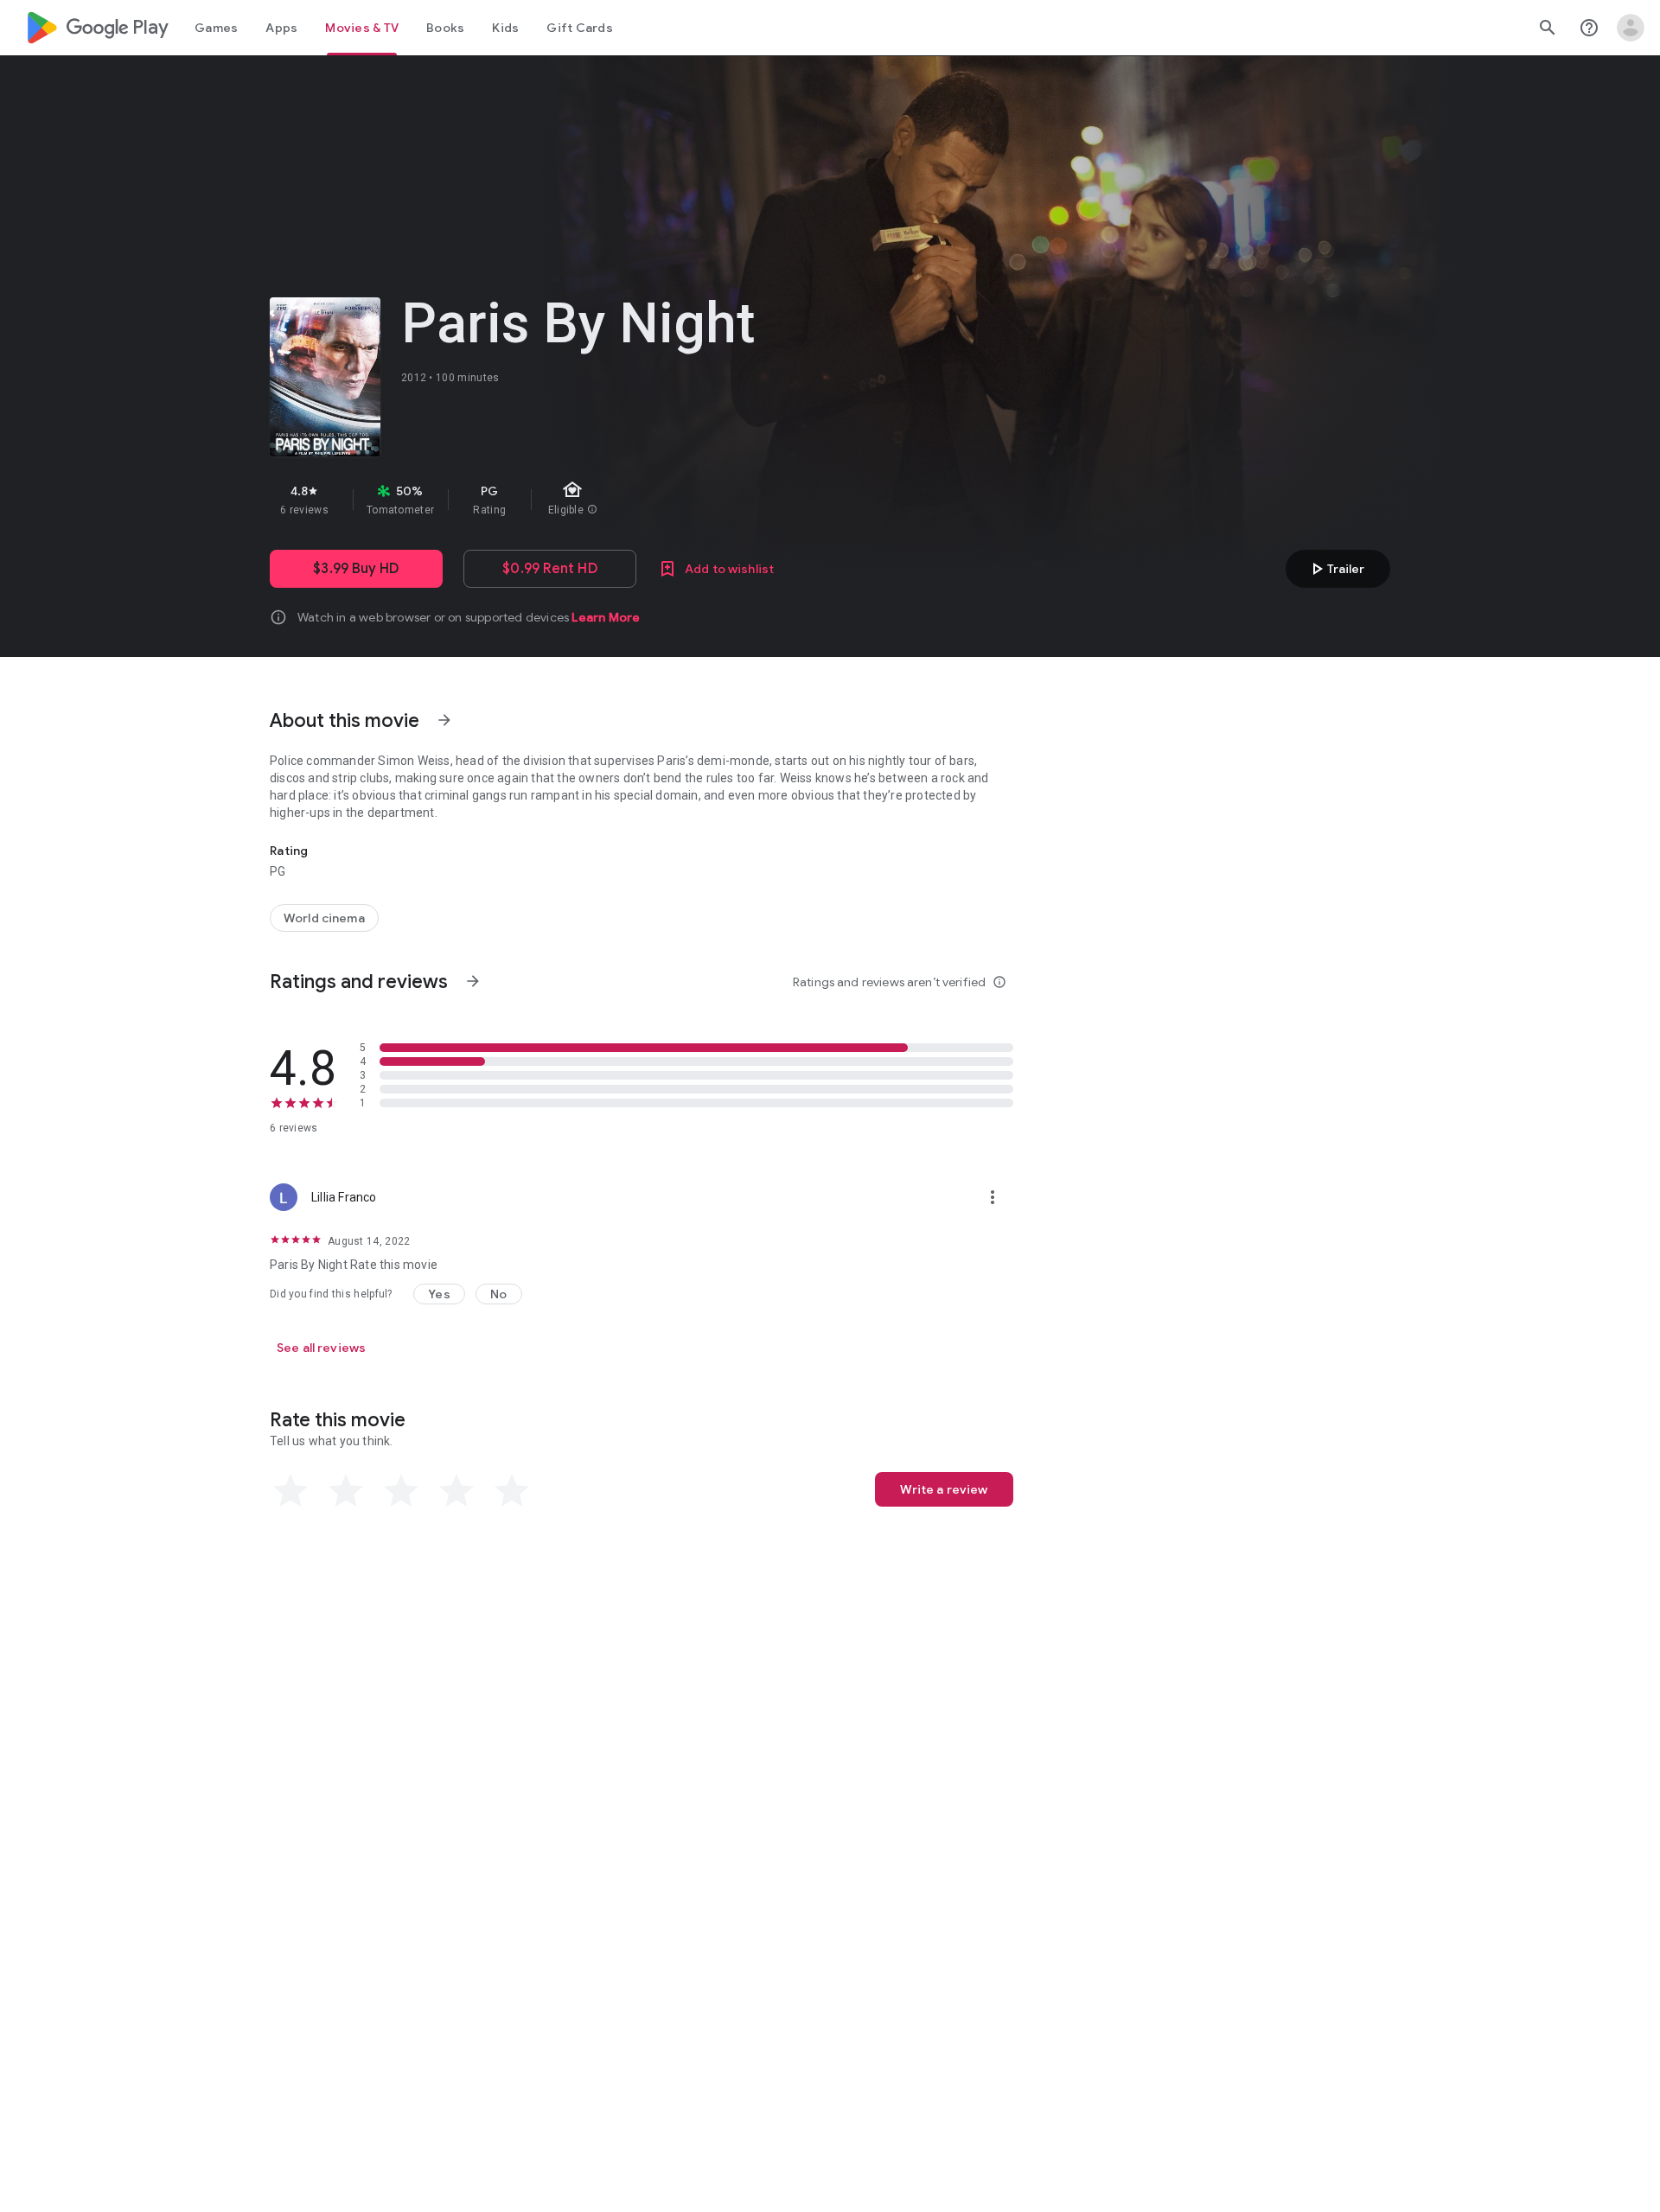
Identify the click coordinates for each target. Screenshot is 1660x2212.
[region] (578, 500)
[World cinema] (324, 918)
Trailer (1335, 569)
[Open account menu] (1631, 28)
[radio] (290, 1491)
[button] (439, 1294)
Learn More (606, 617)
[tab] (216, 28)
